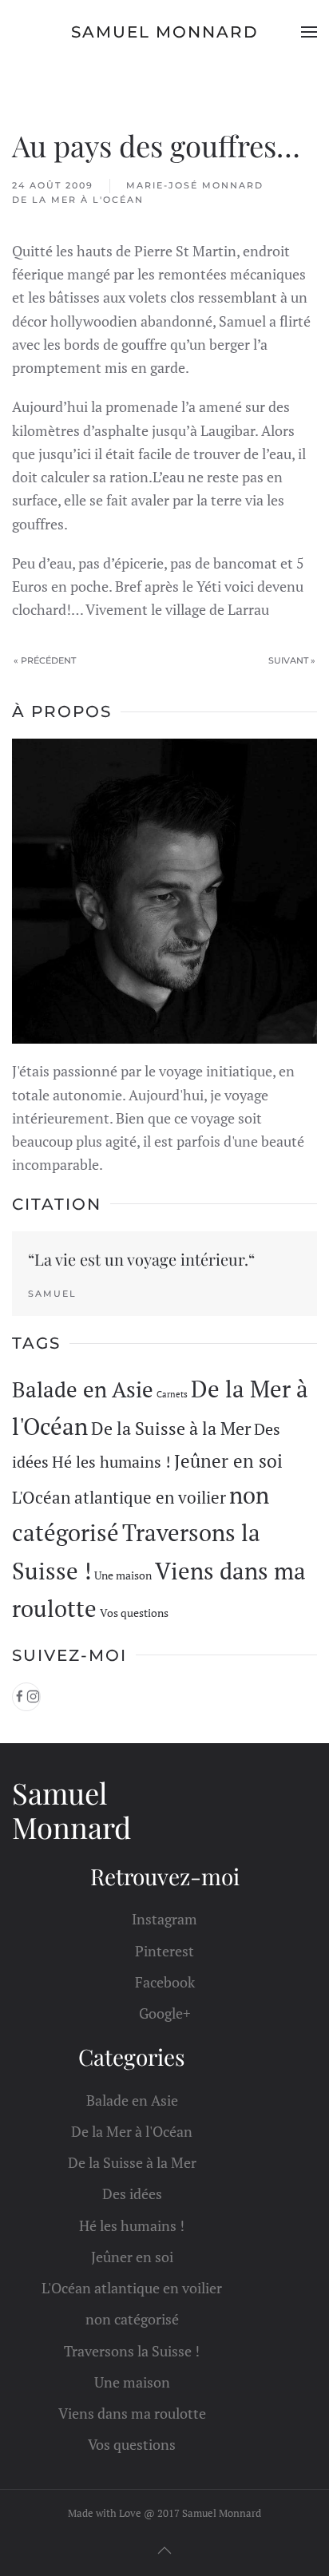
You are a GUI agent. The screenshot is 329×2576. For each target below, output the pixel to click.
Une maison (123, 1575)
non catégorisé (132, 2319)
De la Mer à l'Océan (78, 200)
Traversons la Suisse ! (132, 2351)
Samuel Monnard (165, 32)
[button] (309, 32)
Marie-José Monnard (195, 185)
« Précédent (45, 660)
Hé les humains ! (111, 1462)
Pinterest (164, 1951)
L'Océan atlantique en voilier (119, 1497)
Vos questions (134, 1613)
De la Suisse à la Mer (171, 1429)
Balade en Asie (83, 1389)
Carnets (172, 1394)
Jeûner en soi (228, 1461)
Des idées (132, 2194)
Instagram (164, 1919)
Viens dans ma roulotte (132, 2413)
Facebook (165, 1982)
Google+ (165, 2013)
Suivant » (292, 660)
